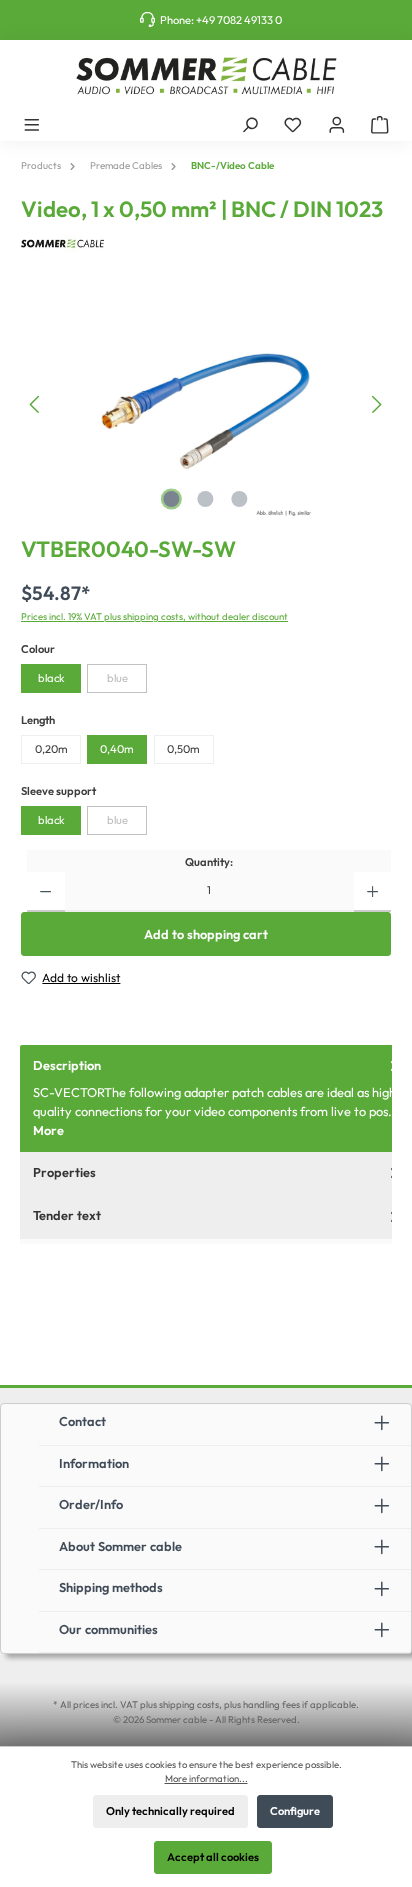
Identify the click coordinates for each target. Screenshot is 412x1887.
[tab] (216, 1098)
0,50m (183, 749)
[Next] (376, 404)
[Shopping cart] (380, 124)
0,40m (117, 749)
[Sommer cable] (206, 243)
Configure (295, 1811)
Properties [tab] (64, 1172)
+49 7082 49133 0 (239, 20)
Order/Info (91, 1504)
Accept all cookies (213, 1857)
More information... (206, 1778)
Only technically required (170, 1811)
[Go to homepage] (206, 76)
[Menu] (32, 124)
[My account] (337, 124)
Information (94, 1463)
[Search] (250, 124)
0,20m (51, 749)
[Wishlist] (293, 124)
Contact (82, 1421)
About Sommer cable (120, 1546)
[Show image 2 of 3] (206, 499)
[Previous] (36, 404)
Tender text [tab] (67, 1215)
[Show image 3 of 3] (240, 499)
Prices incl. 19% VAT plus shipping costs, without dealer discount (154, 616)
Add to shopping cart (206, 934)
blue (117, 678)
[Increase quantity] (372, 892)
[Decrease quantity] (45, 892)
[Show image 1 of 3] (172, 499)
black (51, 678)
